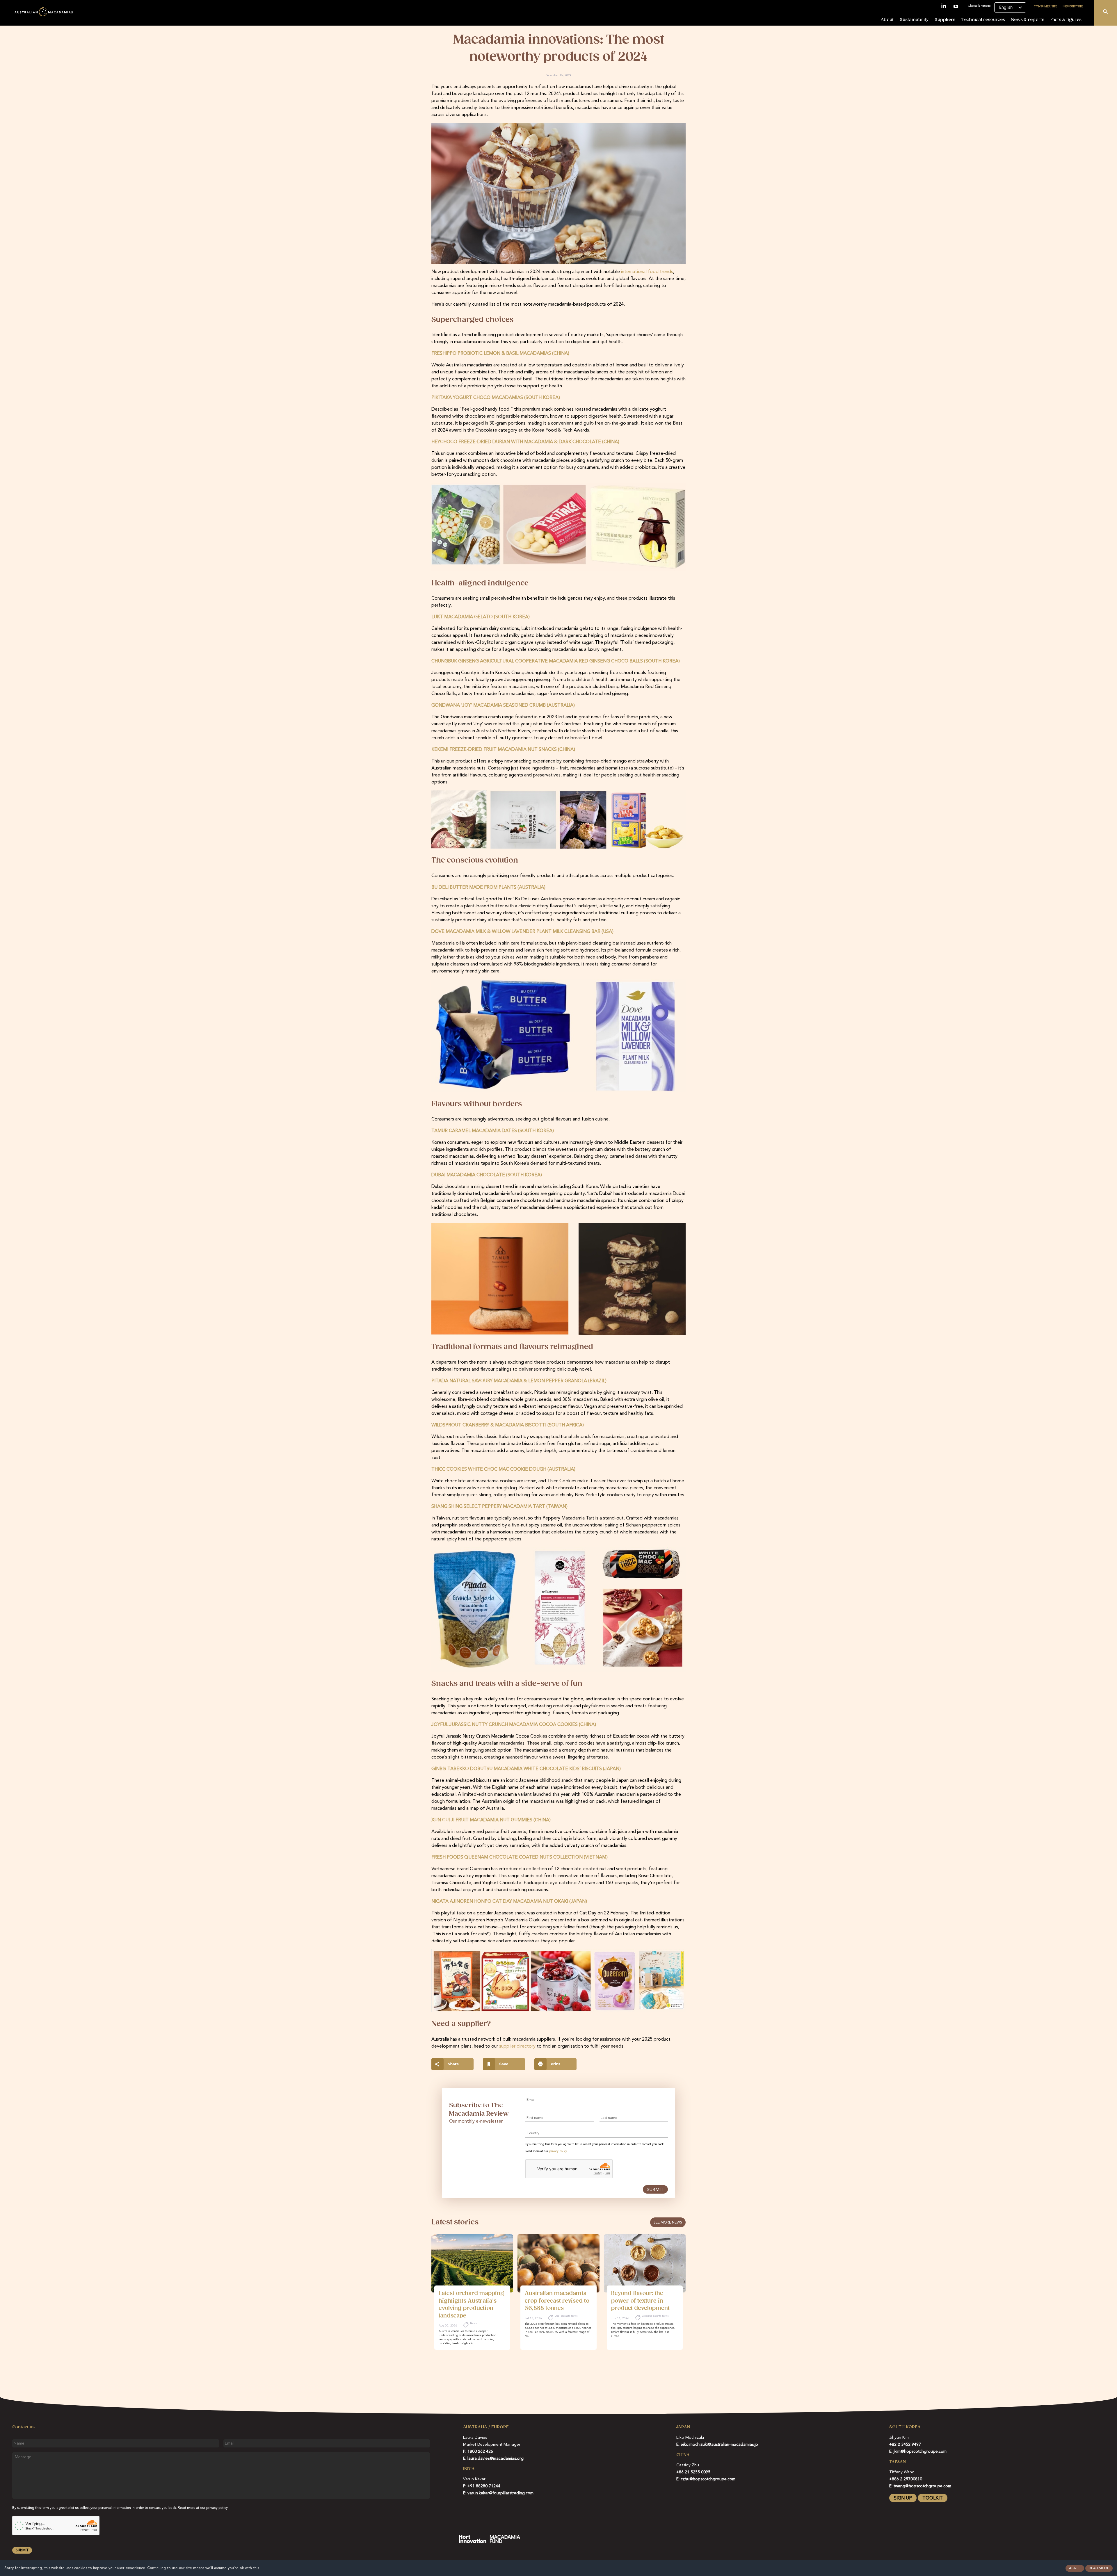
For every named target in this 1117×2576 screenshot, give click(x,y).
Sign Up (903, 2498)
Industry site (1073, 6)
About (887, 20)
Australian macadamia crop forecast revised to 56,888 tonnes (557, 2301)
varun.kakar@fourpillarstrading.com (500, 2493)
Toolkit (933, 2498)
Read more (1099, 2568)
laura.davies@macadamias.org (496, 2459)
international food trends (647, 272)
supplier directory (517, 2046)
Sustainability (914, 20)
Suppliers (945, 20)
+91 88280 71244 (484, 2486)
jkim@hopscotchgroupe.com (920, 2452)
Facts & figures (1066, 20)
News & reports (1028, 20)
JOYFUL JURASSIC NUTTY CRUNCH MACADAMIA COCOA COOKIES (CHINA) (514, 1725)
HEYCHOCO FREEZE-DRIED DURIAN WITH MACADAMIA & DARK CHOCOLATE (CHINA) (525, 442)
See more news (668, 2223)
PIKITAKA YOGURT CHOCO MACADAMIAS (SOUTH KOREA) (496, 398)
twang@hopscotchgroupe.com (922, 2486)
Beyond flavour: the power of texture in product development (640, 2301)
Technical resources (983, 20)
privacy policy (558, 2151)
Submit (655, 2190)
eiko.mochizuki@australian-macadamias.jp (719, 2445)
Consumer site (1045, 6)
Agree (1075, 2568)
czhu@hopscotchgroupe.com (708, 2479)
